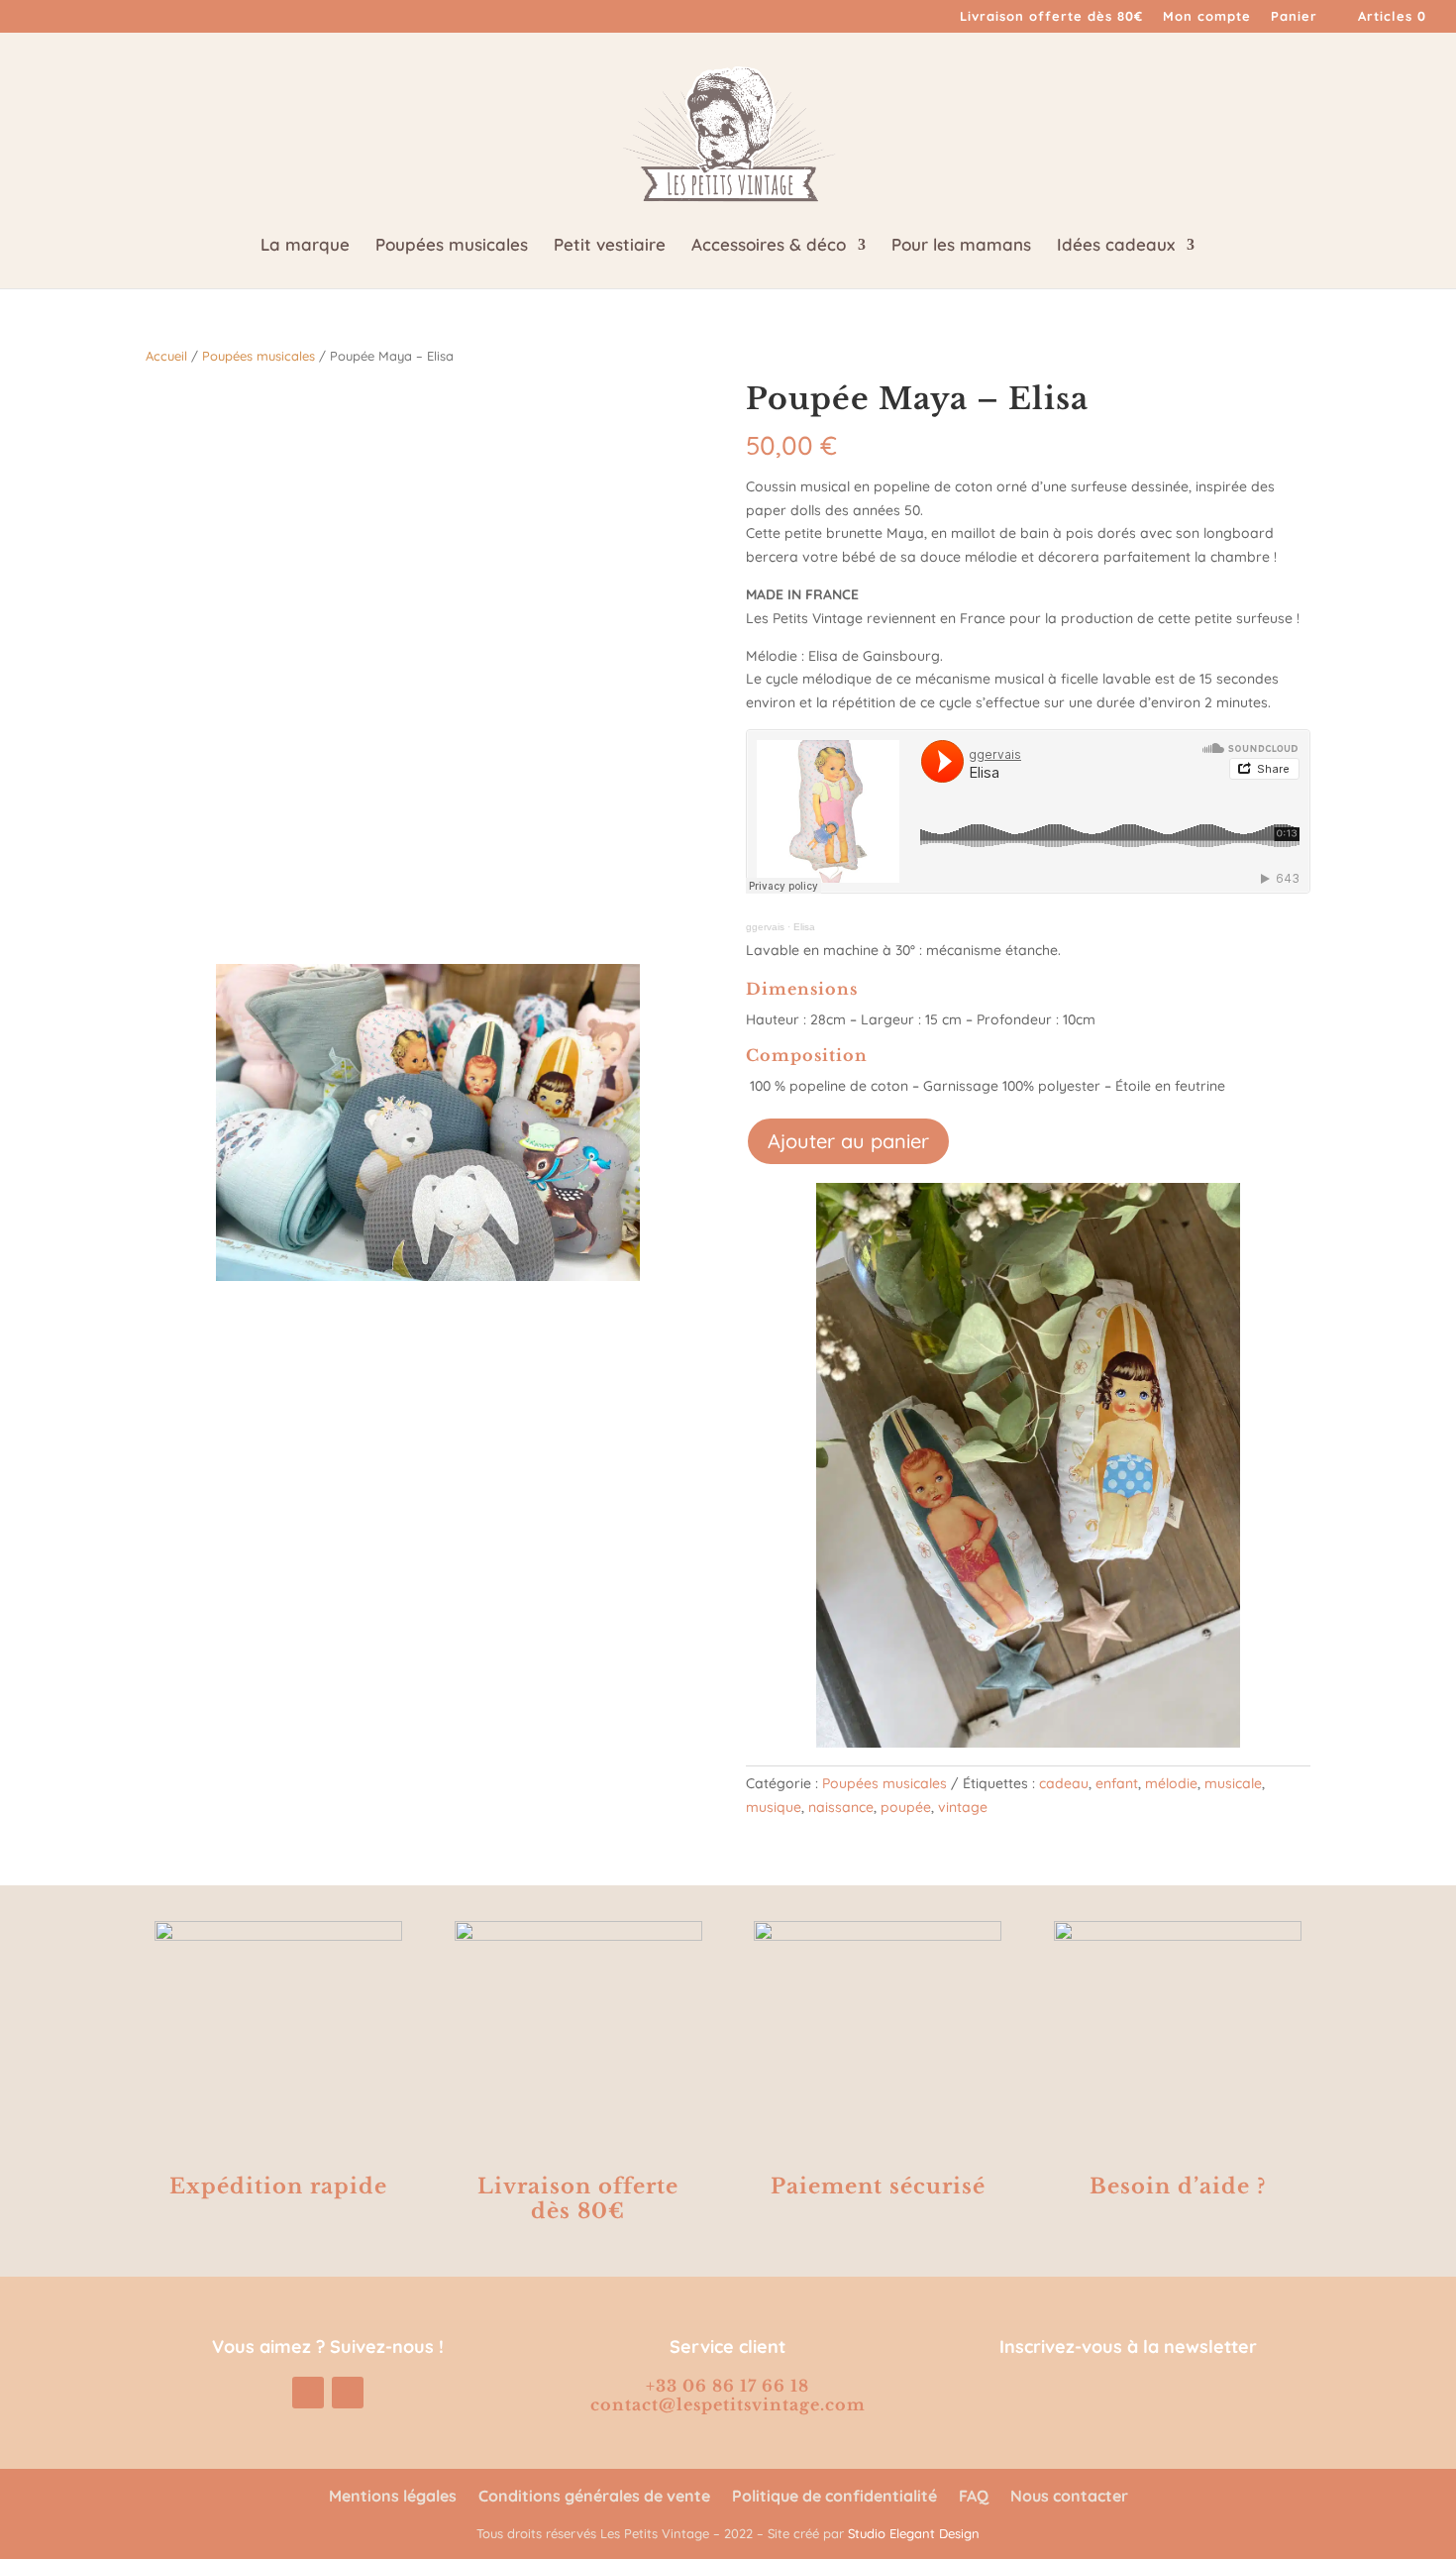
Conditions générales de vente (594, 2497)
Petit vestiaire (610, 246)
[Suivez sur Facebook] (348, 2393)
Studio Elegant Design (914, 2533)
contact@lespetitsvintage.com (728, 2404)
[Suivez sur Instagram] (308, 2393)
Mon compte (1207, 17)
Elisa (804, 927)
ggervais (765, 927)
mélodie (1171, 1783)
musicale (1233, 1783)
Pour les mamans (961, 246)
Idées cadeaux (1116, 246)
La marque (305, 246)
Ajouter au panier (848, 1141)
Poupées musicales (452, 246)
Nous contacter (1069, 2497)
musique (774, 1807)
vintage (963, 1807)
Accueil (166, 356)
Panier (1294, 17)
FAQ (974, 2497)
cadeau (1064, 1783)
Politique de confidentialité (834, 2497)
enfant (1117, 1783)
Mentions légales (393, 2497)
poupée (906, 1807)
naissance (841, 1807)
